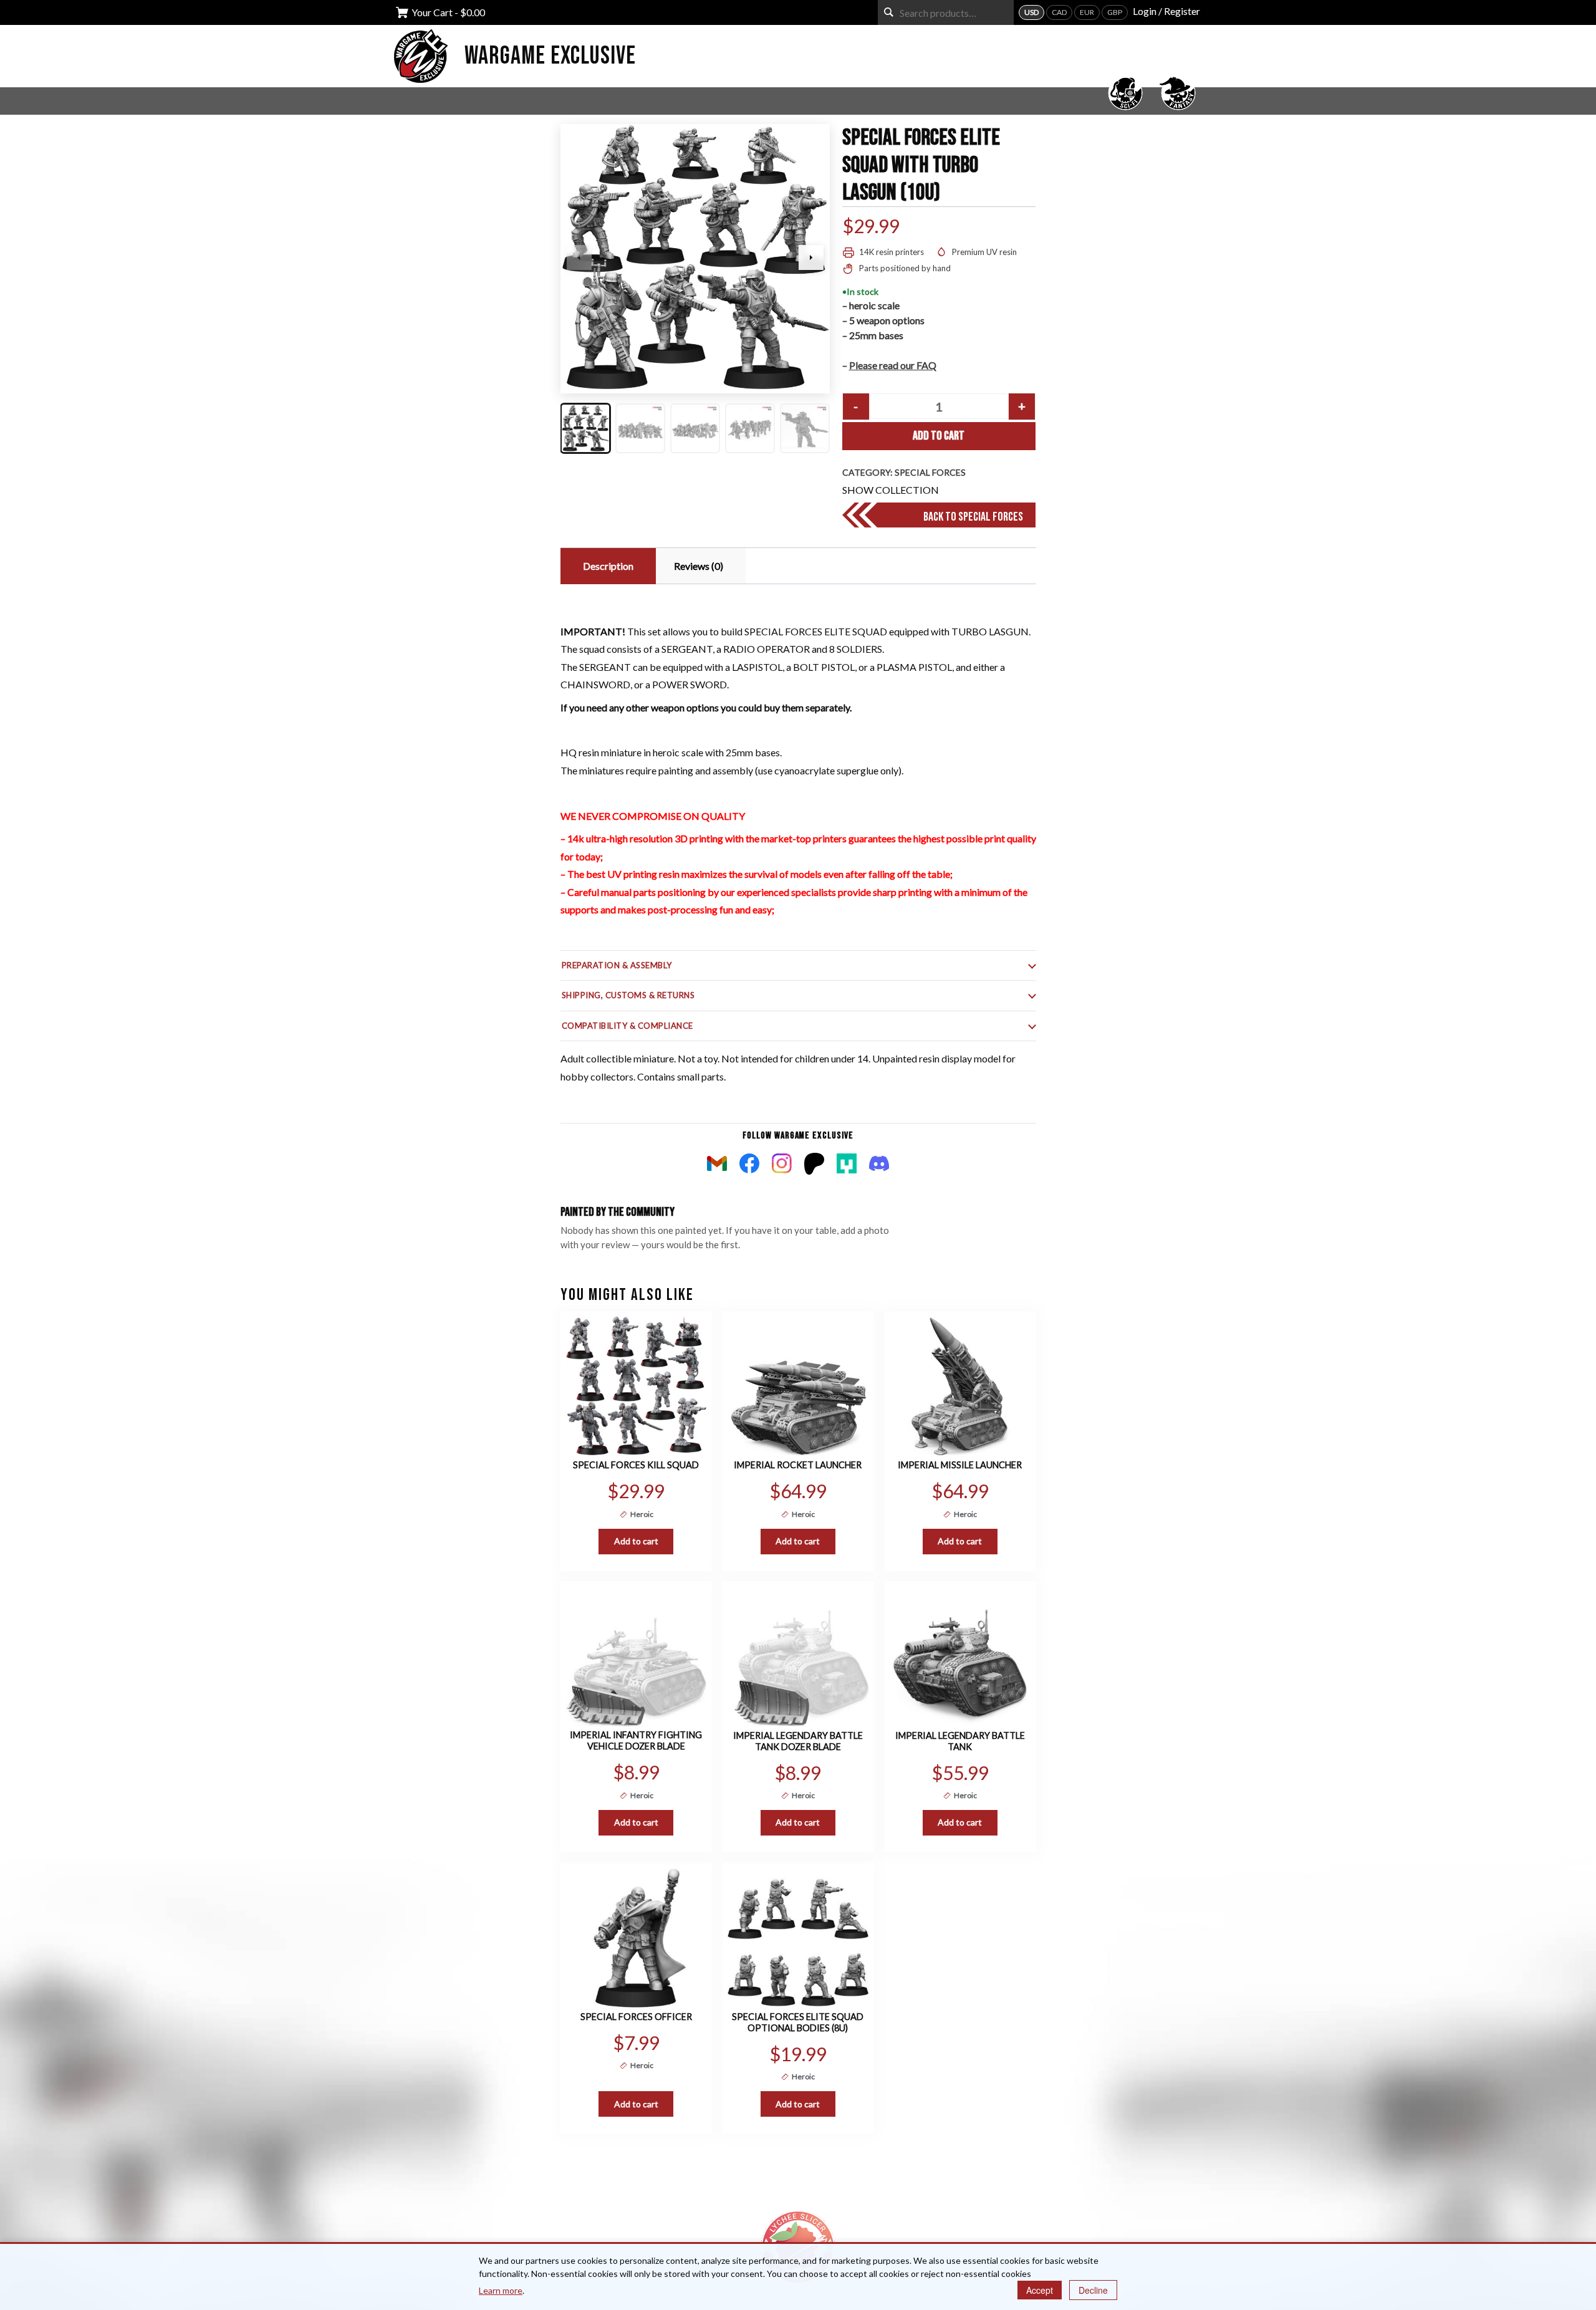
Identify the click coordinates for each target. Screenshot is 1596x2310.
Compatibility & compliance (628, 1026)
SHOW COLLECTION (891, 490)
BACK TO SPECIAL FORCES (973, 517)
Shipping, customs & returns (628, 995)
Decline (1093, 2290)
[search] (889, 12)
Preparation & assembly (617, 965)
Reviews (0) (699, 566)
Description (608, 566)
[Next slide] (811, 257)
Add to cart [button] (636, 1541)
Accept (1040, 2290)
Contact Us (833, 2166)
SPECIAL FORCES (930, 472)
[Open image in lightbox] (695, 259)
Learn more (501, 2290)
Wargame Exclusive (550, 56)
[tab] (607, 566)
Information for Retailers (983, 2166)
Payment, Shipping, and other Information (648, 2166)
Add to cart (939, 436)
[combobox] (946, 12)
